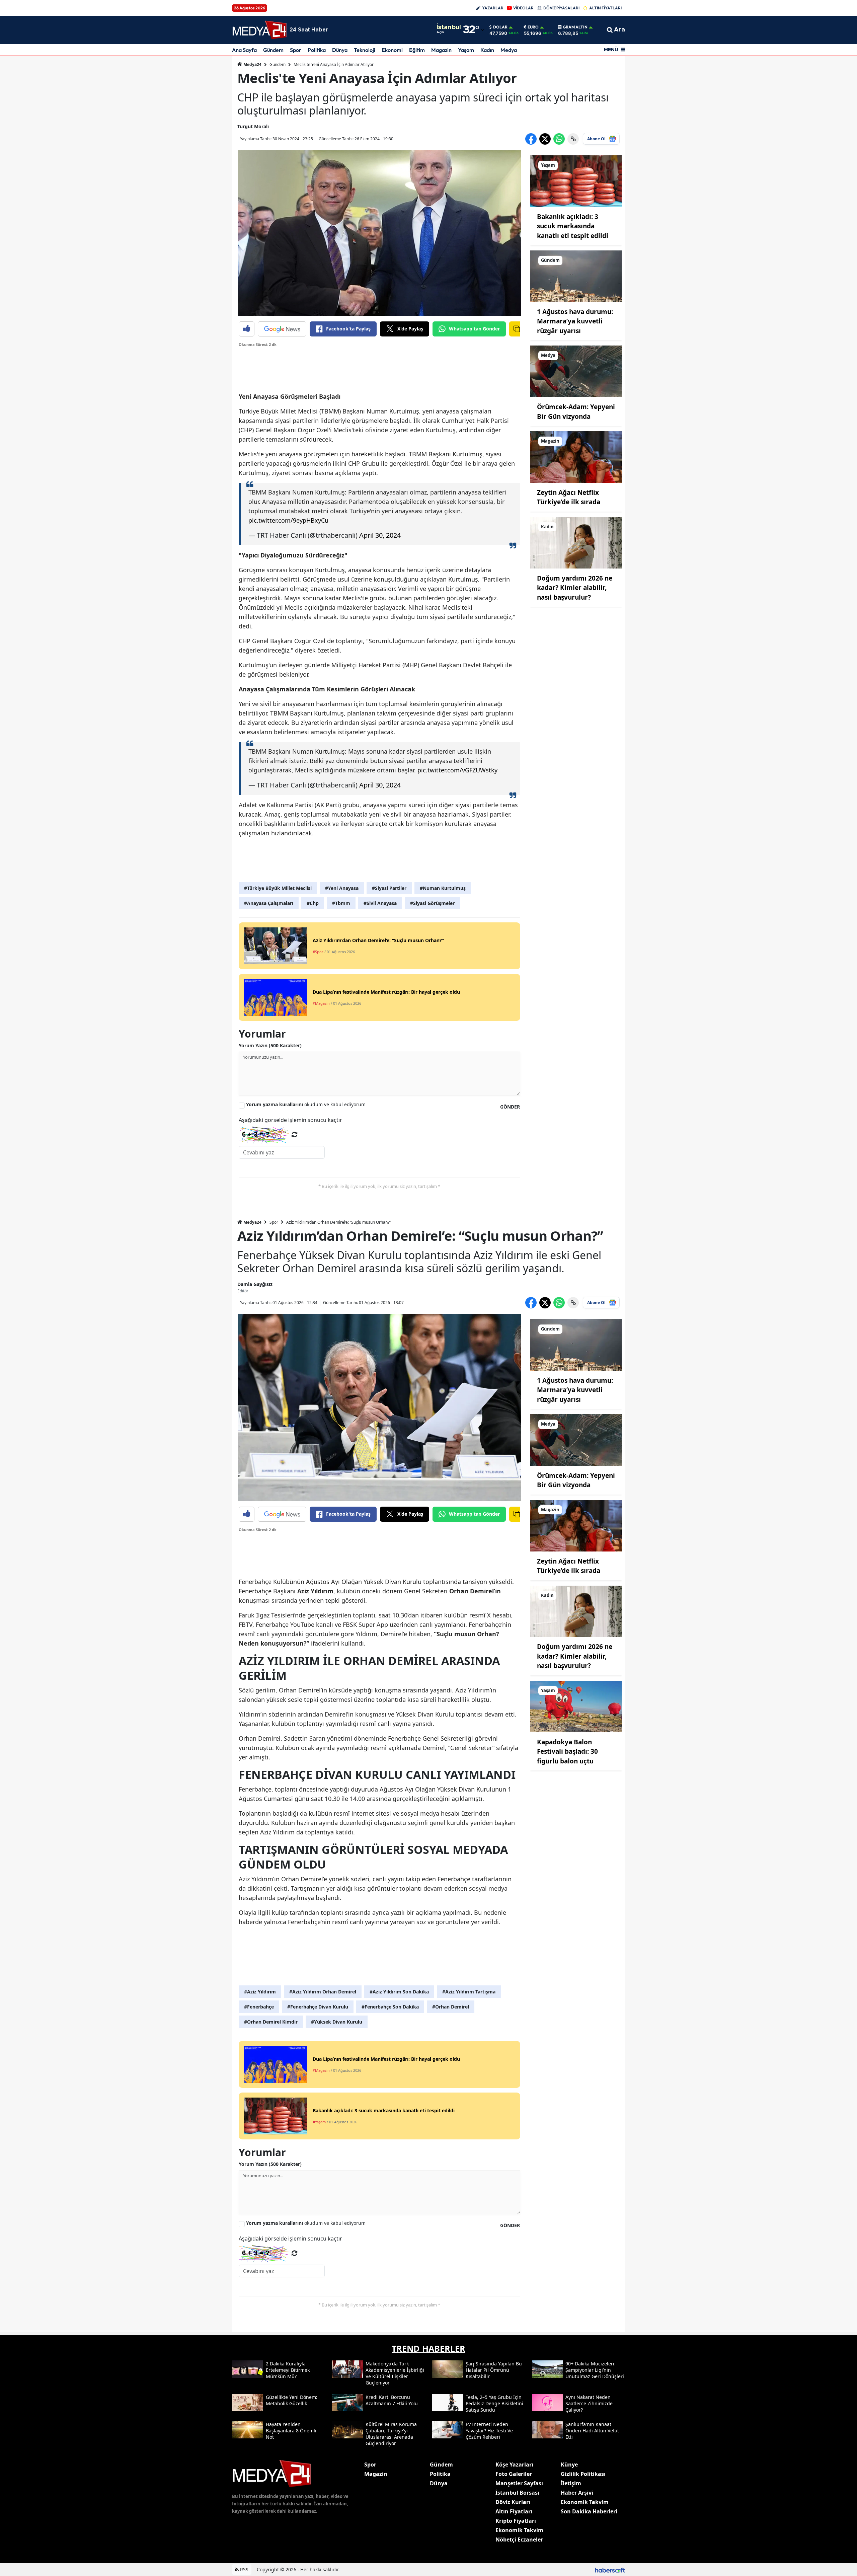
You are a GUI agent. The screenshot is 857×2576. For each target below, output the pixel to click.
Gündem (273, 50)
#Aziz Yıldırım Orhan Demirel (323, 1992)
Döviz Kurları (513, 2502)
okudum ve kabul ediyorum (306, 1104)
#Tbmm (341, 903)
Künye (569, 2465)
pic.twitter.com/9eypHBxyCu (288, 520)
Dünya (340, 50)
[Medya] (576, 371)
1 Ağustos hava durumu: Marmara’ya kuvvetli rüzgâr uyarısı (575, 321)
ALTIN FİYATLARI (605, 8)
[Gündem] (576, 276)
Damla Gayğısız (255, 1284)
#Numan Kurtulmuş (443, 888)
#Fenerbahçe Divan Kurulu (318, 2007)
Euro (533, 27)
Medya (509, 50)
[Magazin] (576, 456)
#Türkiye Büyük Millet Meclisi (278, 888)
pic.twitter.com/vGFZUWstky (457, 770)
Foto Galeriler (514, 2474)
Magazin (441, 50)
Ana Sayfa (244, 50)
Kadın (487, 50)
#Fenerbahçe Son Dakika (390, 2007)
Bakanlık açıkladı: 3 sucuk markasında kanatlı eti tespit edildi (573, 226)
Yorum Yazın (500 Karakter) (270, 1045)
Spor (296, 50)
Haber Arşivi (577, 2493)
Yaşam (466, 50)
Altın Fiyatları (514, 2511)
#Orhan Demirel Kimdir (271, 2022)
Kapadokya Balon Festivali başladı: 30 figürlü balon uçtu (567, 1752)
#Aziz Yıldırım (260, 1992)
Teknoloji (365, 50)
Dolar (500, 27)
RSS (244, 2569)
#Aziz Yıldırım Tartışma (469, 1992)
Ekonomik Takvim (519, 2530)
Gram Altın (575, 27)
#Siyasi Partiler (389, 888)
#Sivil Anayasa (380, 903)
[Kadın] (576, 542)
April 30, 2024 (380, 535)
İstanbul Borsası (517, 2493)
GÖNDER (510, 1107)
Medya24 (252, 64)
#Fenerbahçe (259, 2007)
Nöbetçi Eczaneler (519, 2540)
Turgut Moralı (253, 126)
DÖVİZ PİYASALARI (561, 8)
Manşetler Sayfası (519, 2483)
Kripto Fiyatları (516, 2521)
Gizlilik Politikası (583, 2474)
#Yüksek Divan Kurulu (337, 2022)
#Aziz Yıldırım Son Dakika (399, 1992)
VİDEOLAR (523, 8)
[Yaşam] (576, 180)
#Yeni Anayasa (342, 888)
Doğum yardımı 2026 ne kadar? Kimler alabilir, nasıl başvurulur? (575, 588)
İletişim (571, 2483)
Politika (317, 50)
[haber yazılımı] (610, 2569)
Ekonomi (392, 50)
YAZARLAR (493, 8)
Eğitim (417, 50)
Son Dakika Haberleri (589, 2511)
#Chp (313, 903)
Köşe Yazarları (514, 2465)
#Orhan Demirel (451, 2007)
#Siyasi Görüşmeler (432, 903)
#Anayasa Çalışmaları (269, 903)
